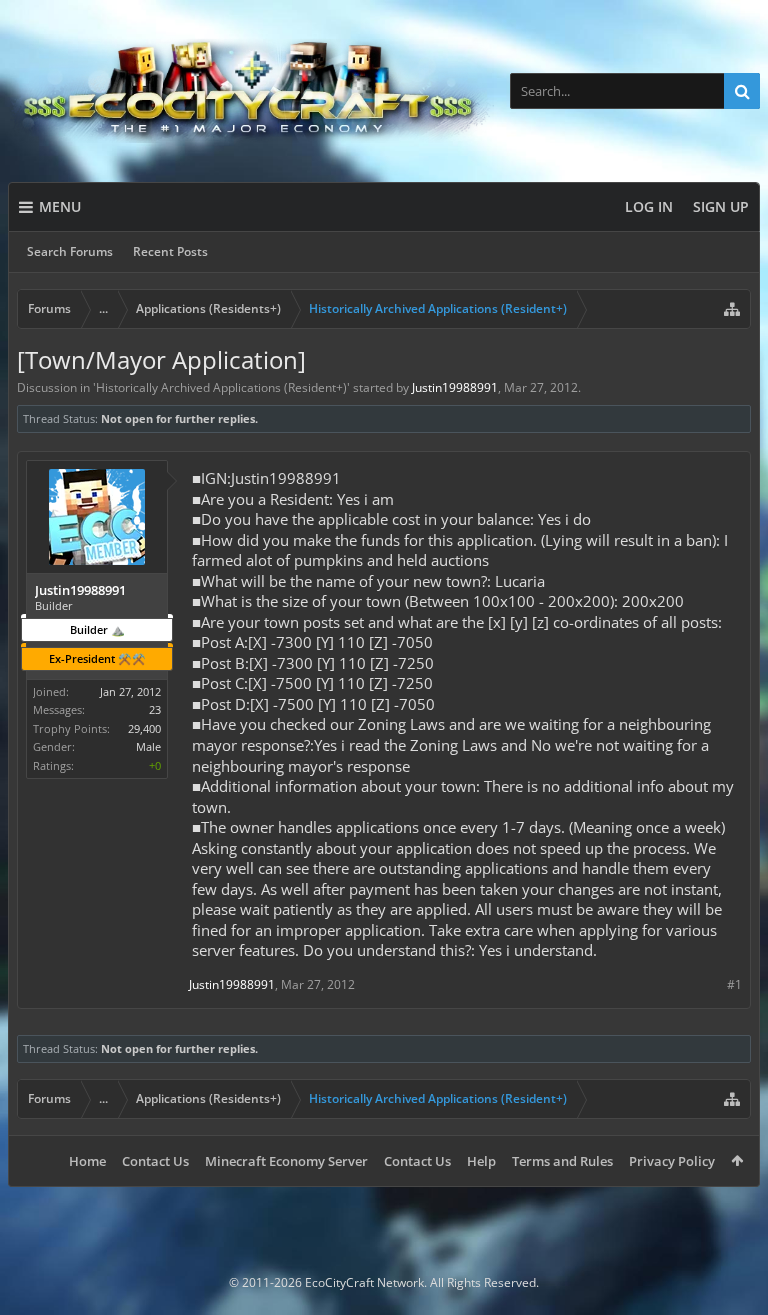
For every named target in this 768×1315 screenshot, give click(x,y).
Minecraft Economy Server (286, 1161)
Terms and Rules (562, 1161)
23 (155, 709)
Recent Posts (170, 251)
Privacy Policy (672, 1161)
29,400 (144, 728)
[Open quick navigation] (732, 309)
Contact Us (155, 1161)
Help (481, 1161)
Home (87, 1161)
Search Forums (70, 251)
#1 (734, 984)
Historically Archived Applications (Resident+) (221, 387)
